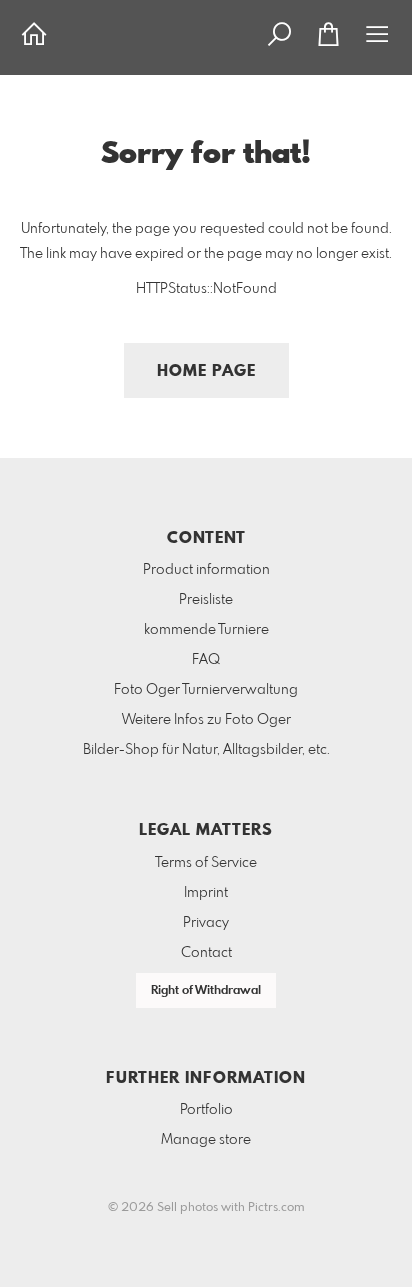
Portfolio (206, 1110)
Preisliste (206, 600)
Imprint (206, 893)
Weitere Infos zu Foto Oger (206, 720)
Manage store (206, 1140)
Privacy (206, 923)
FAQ (206, 660)
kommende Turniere (206, 630)
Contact (206, 953)
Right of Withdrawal (206, 991)
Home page (206, 371)
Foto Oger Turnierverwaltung (206, 690)
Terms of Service (206, 863)
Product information (206, 570)
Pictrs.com (276, 1208)
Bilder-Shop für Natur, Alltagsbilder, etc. (206, 750)
